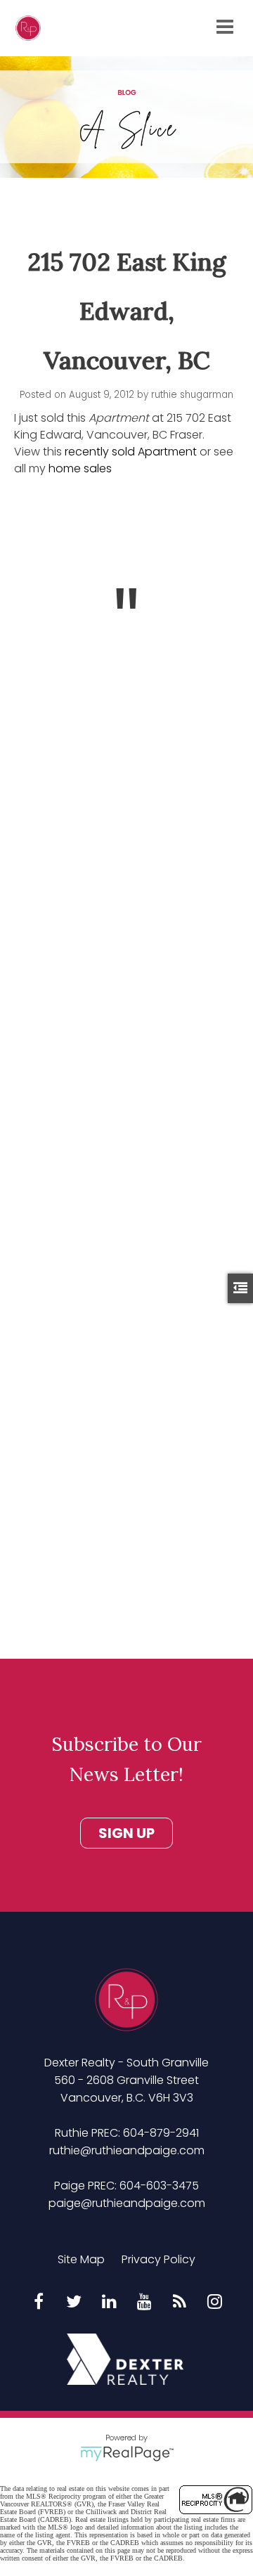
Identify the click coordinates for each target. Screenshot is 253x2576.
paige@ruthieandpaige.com (127, 2203)
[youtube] (144, 2303)
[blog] (179, 2303)
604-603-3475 (159, 2186)
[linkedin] (109, 2303)
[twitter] (74, 2303)
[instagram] (214, 2303)
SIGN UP (126, 1833)
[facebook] (39, 2303)
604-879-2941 (161, 2133)
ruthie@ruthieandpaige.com (127, 2150)
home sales (80, 468)
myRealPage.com (127, 2454)
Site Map (81, 2259)
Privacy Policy (158, 2259)
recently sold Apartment (131, 452)
